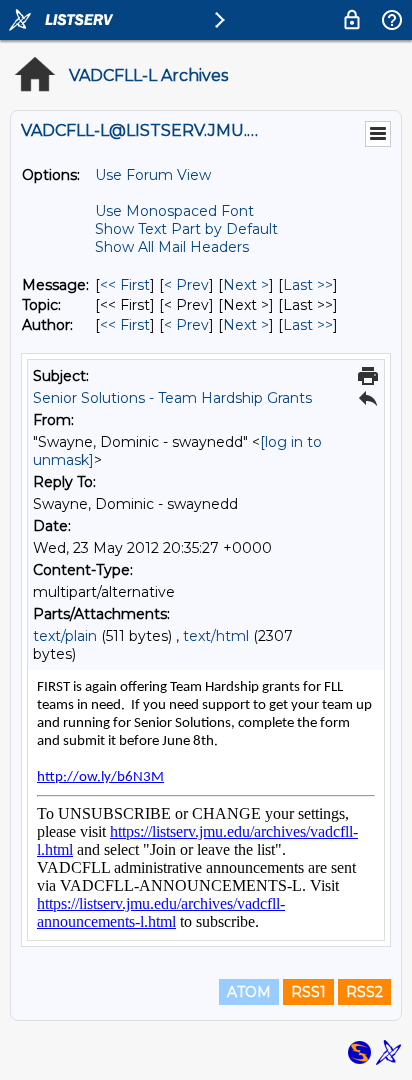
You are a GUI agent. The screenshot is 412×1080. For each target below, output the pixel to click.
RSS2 (364, 992)
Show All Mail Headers (172, 247)
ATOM (249, 992)
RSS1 (308, 992)
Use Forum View (153, 175)
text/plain (65, 636)
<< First (125, 285)
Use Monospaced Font (174, 211)
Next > (246, 285)
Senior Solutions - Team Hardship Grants (172, 398)
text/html (216, 636)
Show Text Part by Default (186, 229)
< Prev (186, 285)
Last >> (308, 285)
